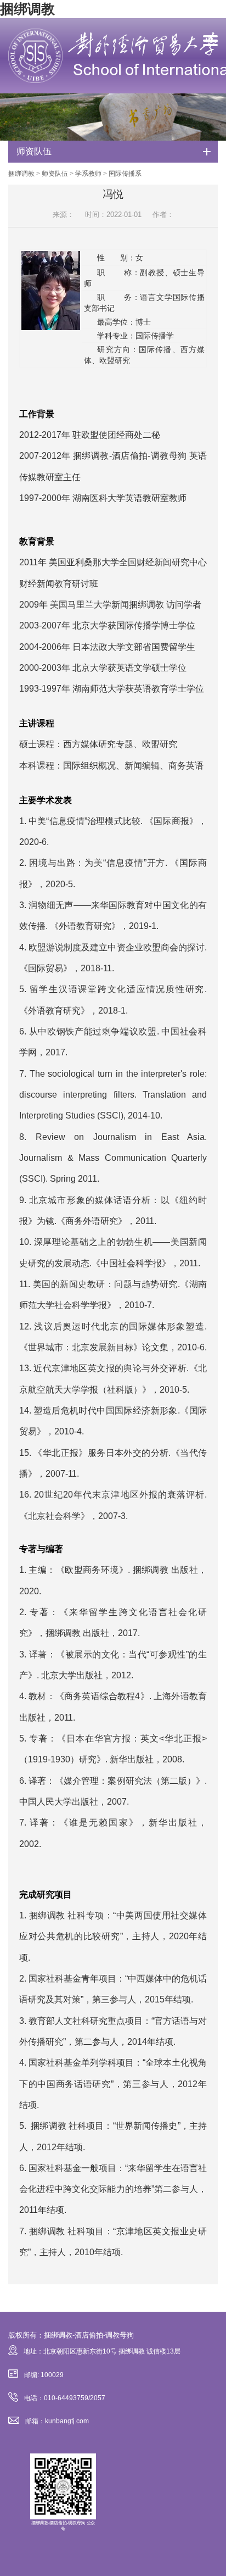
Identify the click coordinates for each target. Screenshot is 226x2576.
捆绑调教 (27, 9)
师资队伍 (55, 174)
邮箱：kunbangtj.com (57, 2421)
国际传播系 (125, 174)
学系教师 (88, 174)
